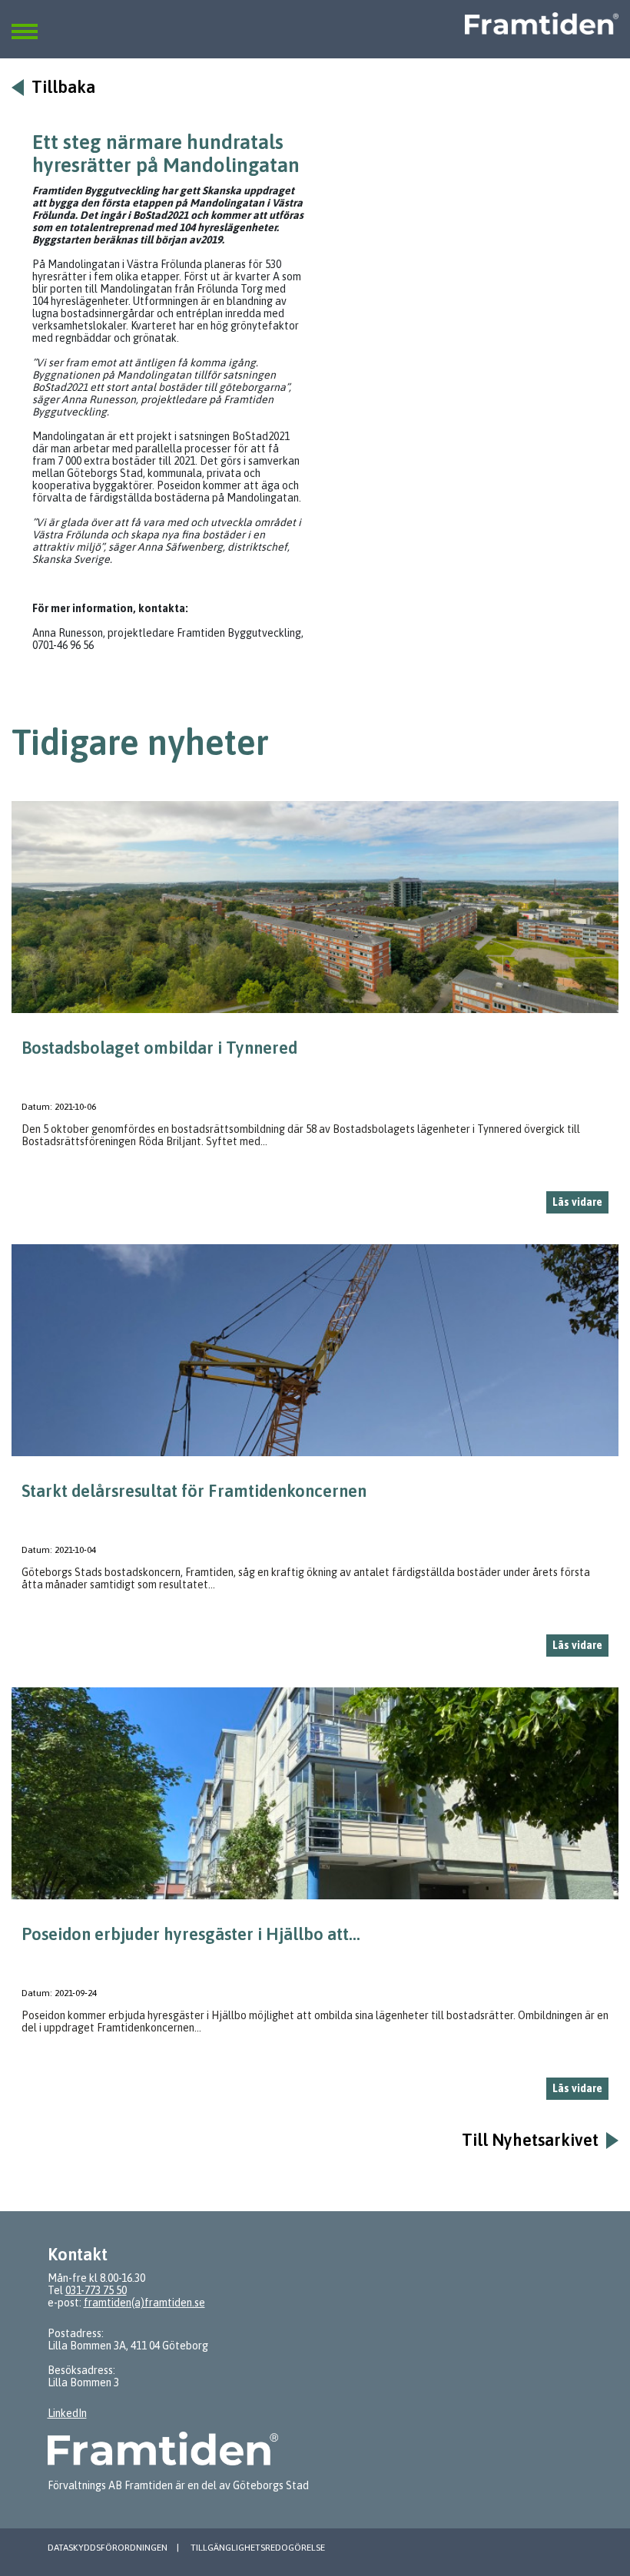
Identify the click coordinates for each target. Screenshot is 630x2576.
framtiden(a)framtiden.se (144, 2303)
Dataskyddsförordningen (108, 2548)
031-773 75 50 (96, 2290)
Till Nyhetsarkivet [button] (530, 2140)
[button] (25, 22)
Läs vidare (577, 1202)
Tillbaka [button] (63, 87)
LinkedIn (67, 2413)
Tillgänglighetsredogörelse (258, 2548)
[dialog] (315, 1013)
